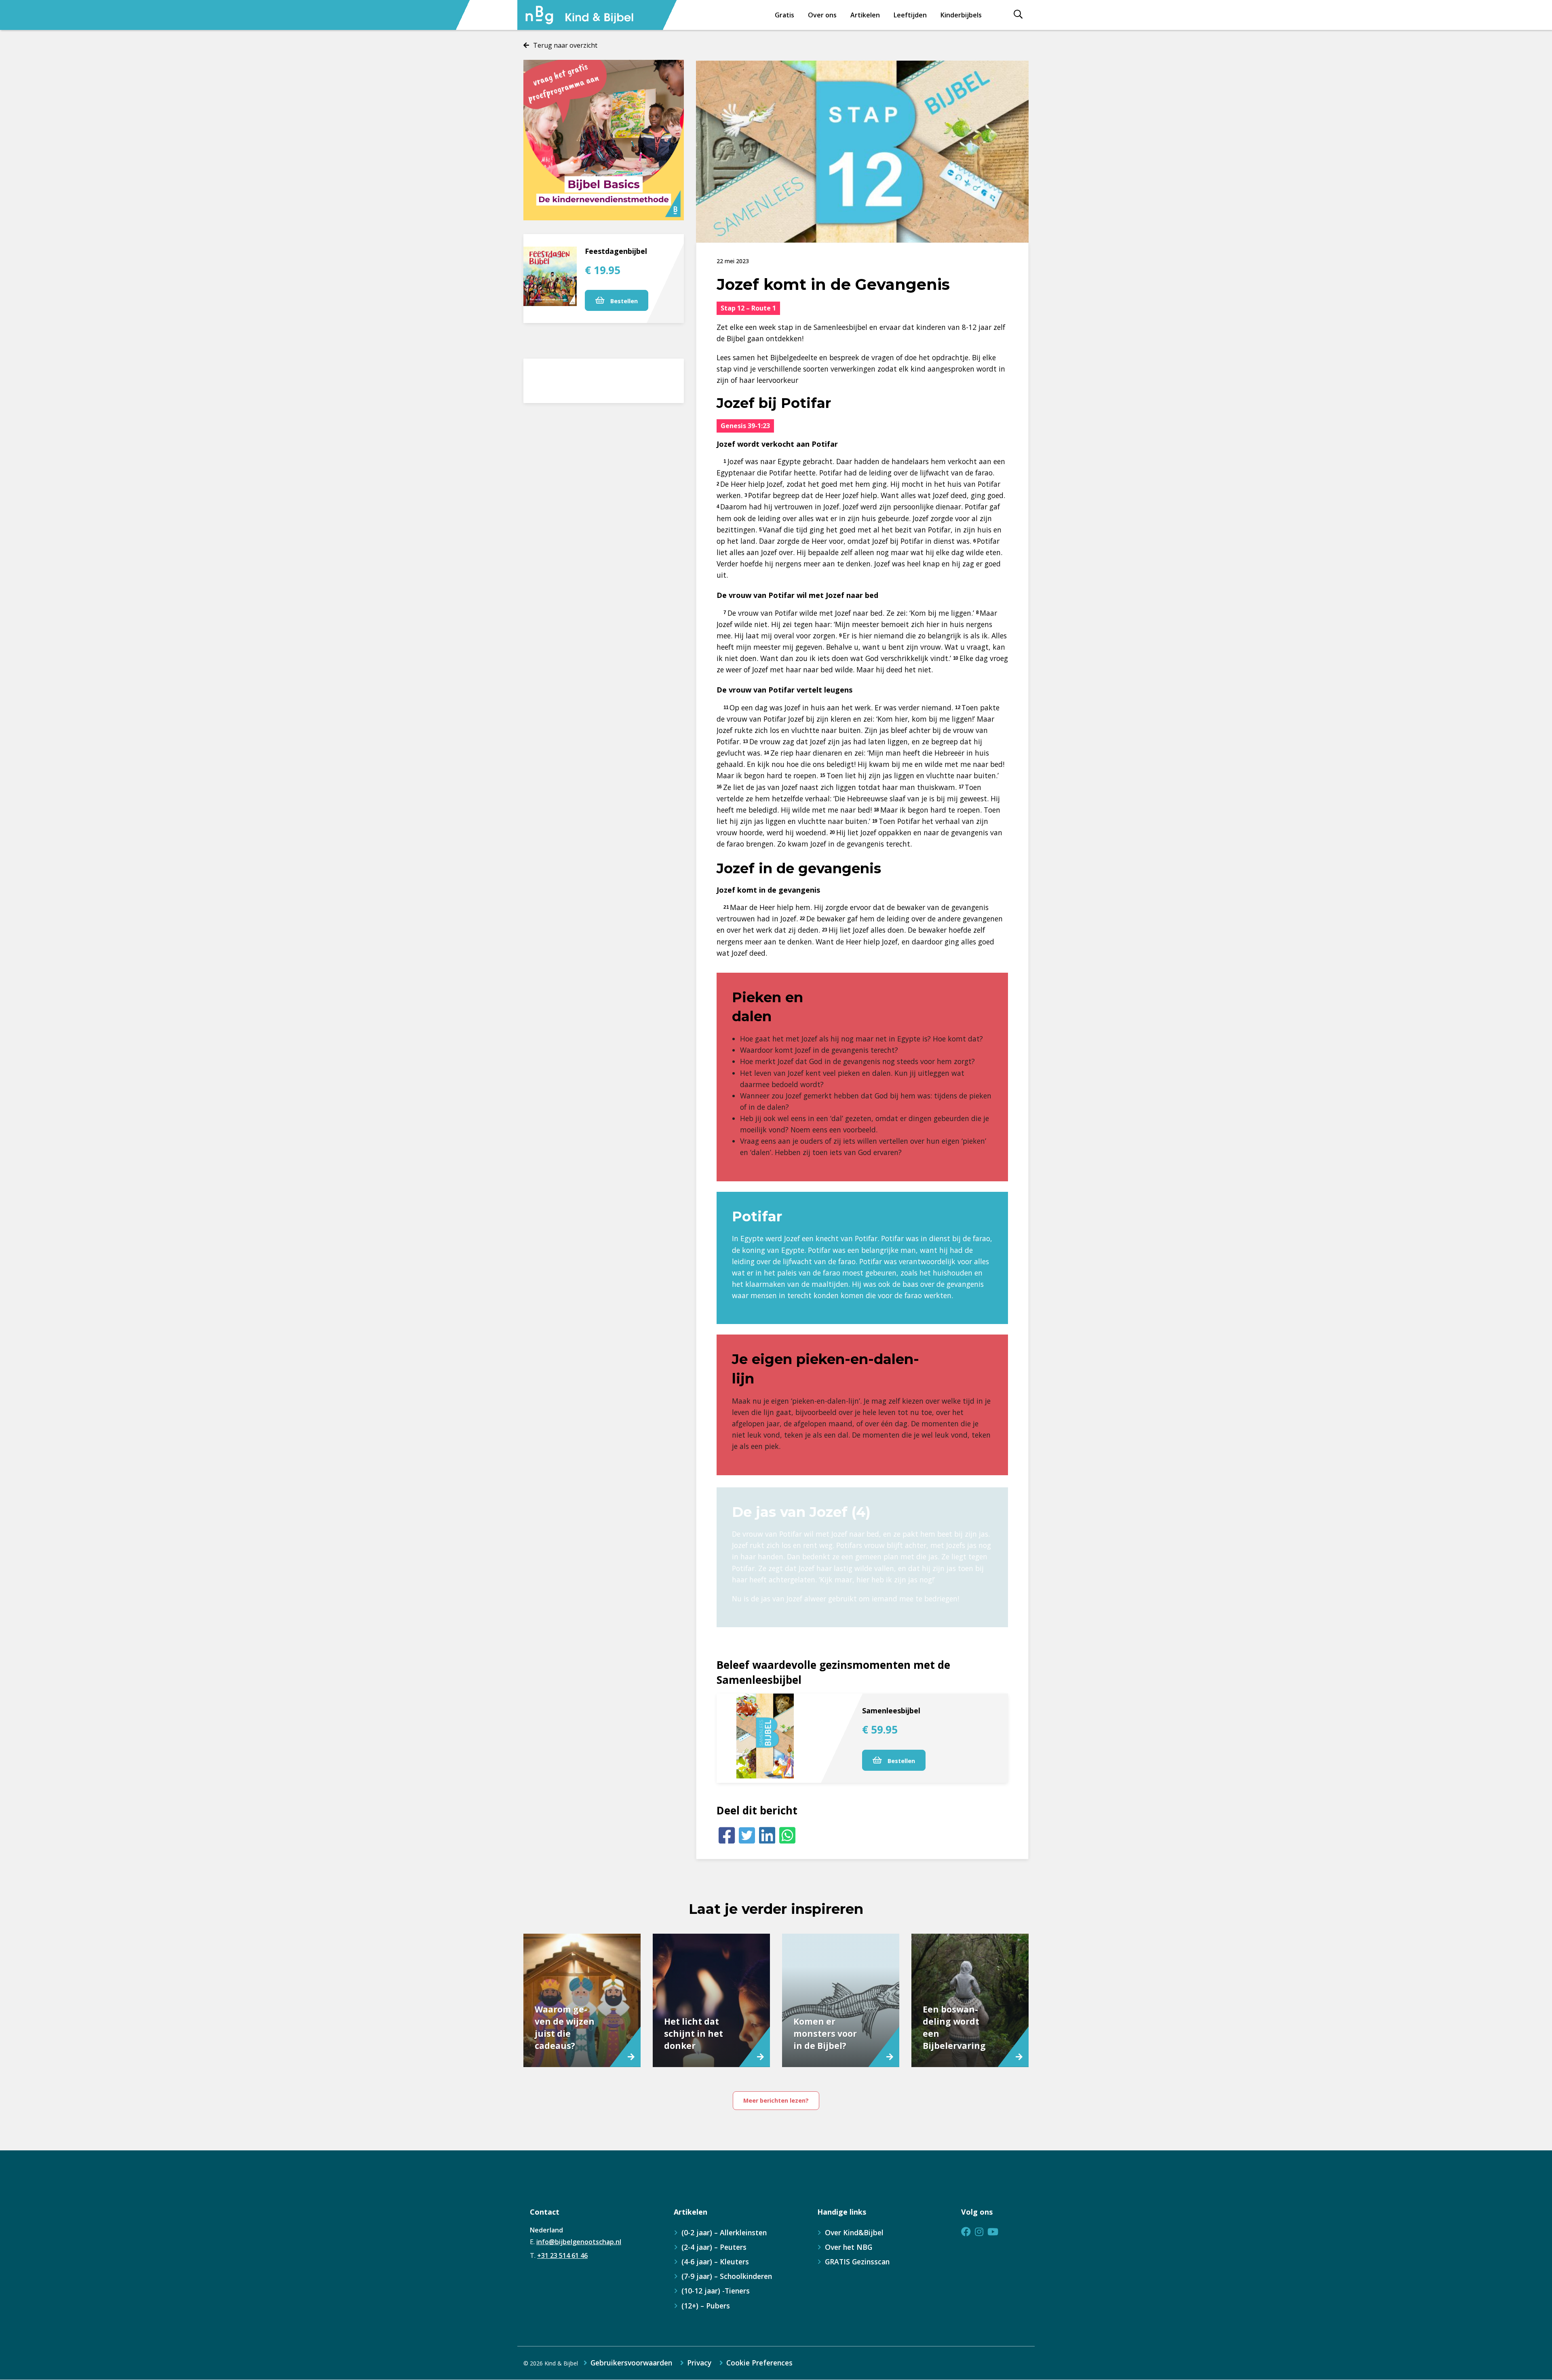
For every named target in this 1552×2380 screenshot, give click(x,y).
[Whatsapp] (787, 1835)
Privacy (699, 2363)
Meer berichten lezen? (776, 2100)
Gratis (784, 15)
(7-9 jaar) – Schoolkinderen (727, 2276)
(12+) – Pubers (706, 2306)
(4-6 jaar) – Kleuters (715, 2262)
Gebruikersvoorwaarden (631, 2363)
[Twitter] (747, 1835)
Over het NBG (849, 2247)
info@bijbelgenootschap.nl (579, 2242)
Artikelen (865, 15)
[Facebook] (727, 1835)
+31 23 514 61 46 (562, 2255)
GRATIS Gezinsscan (857, 2262)
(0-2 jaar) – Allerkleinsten (724, 2232)
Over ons (822, 15)
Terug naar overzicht (565, 45)
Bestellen (623, 301)
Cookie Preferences (759, 2363)
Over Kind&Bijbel (854, 2232)
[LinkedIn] (767, 1835)
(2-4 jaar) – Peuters (714, 2247)
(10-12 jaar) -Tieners (716, 2291)
